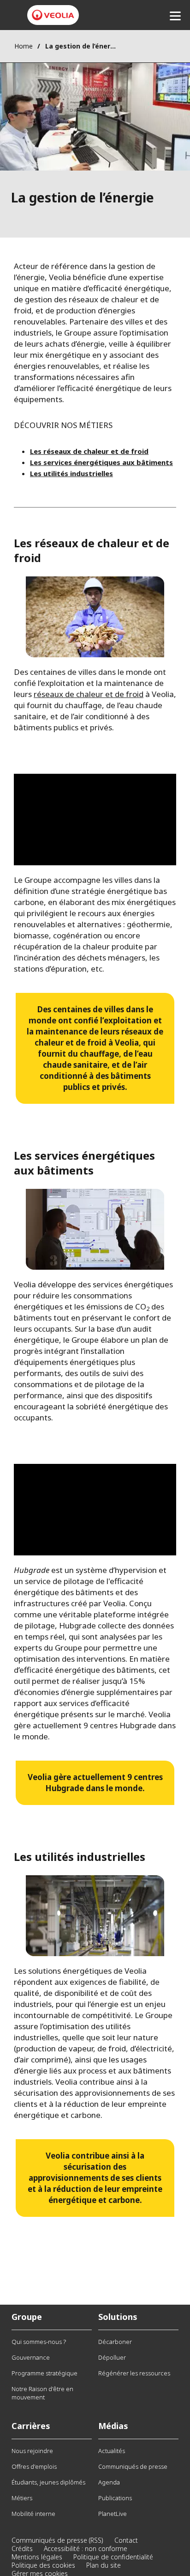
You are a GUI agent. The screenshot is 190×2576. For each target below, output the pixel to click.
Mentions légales (37, 2557)
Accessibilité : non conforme (86, 2548)
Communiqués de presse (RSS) (57, 2540)
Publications (115, 2498)
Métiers (22, 2498)
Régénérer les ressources (134, 2373)
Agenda (109, 2482)
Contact (126, 2540)
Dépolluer (112, 2357)
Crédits (22, 2548)
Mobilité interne (33, 2514)
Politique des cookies (43, 2565)
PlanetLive (113, 2514)
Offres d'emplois (34, 2466)
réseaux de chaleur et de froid (89, 694)
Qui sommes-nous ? (39, 2342)
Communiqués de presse (133, 2466)
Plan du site (104, 2565)
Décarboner (115, 2342)
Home (24, 46)
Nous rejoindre (32, 2451)
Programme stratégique (45, 2373)
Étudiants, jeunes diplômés (48, 2482)
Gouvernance (31, 2357)
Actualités (112, 2451)
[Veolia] (53, 15)
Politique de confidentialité (113, 2557)
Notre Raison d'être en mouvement (42, 2393)
